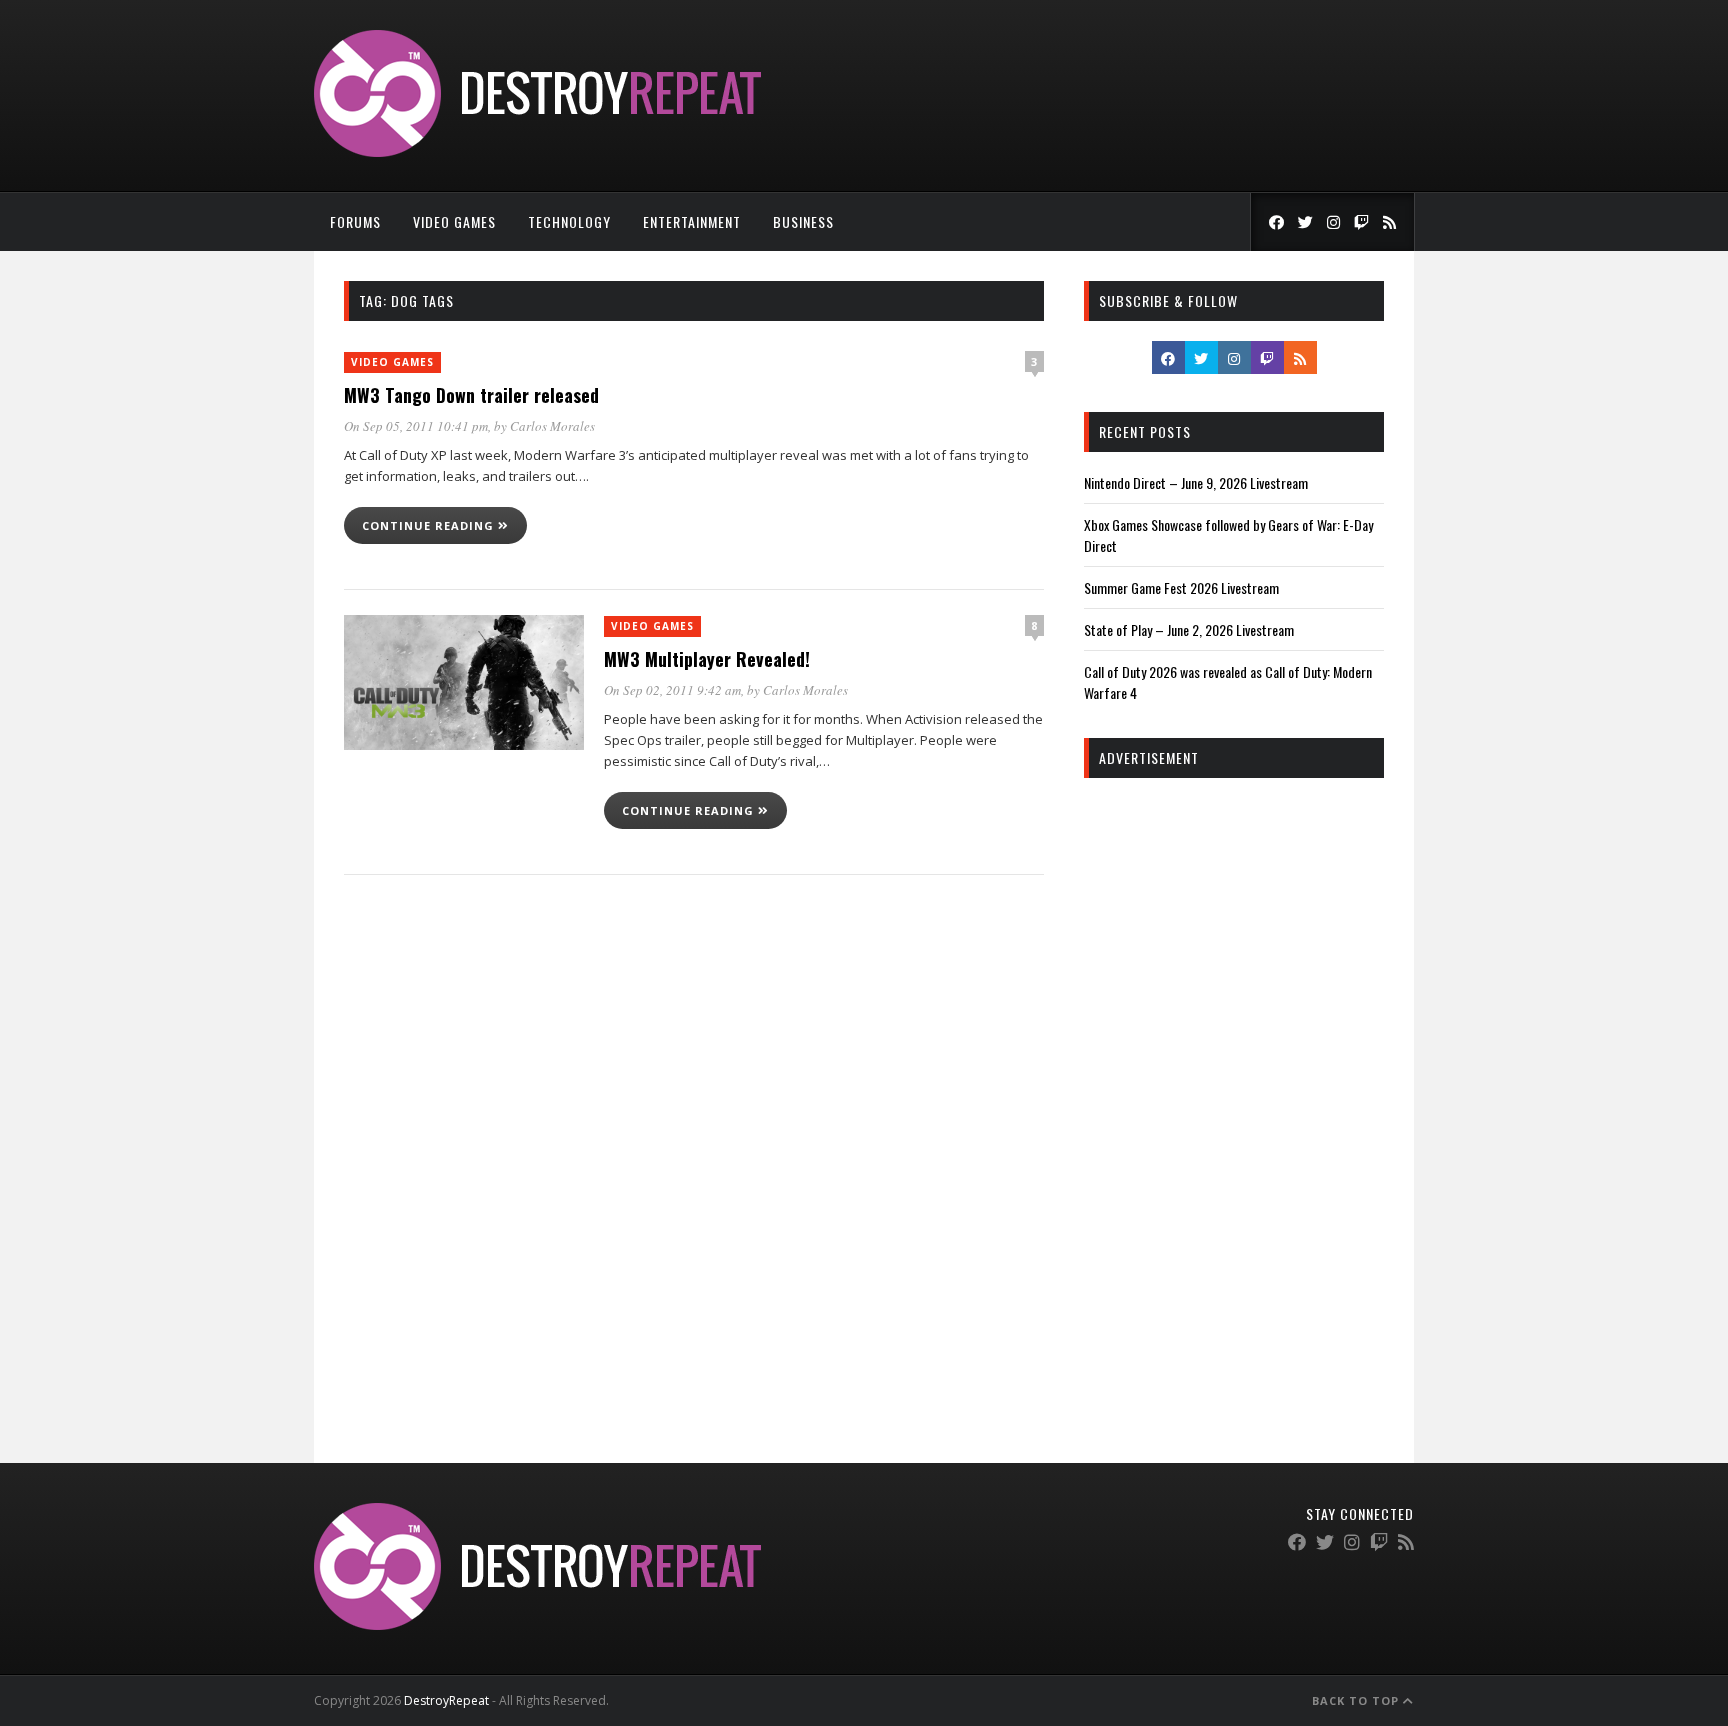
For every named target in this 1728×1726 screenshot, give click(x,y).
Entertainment (692, 221)
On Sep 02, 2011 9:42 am (672, 690)
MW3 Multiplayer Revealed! (707, 659)
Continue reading (430, 525)
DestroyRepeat (446, 1700)
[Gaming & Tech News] (537, 151)
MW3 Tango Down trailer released (471, 395)
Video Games (454, 221)
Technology (569, 221)
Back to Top (1357, 1700)
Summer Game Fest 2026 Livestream (1181, 587)
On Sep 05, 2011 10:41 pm (416, 426)
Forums (355, 221)
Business (803, 221)
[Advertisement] (1234, 1098)
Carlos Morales (552, 426)
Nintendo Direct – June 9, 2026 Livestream (1196, 482)
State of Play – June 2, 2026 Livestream (1189, 629)
